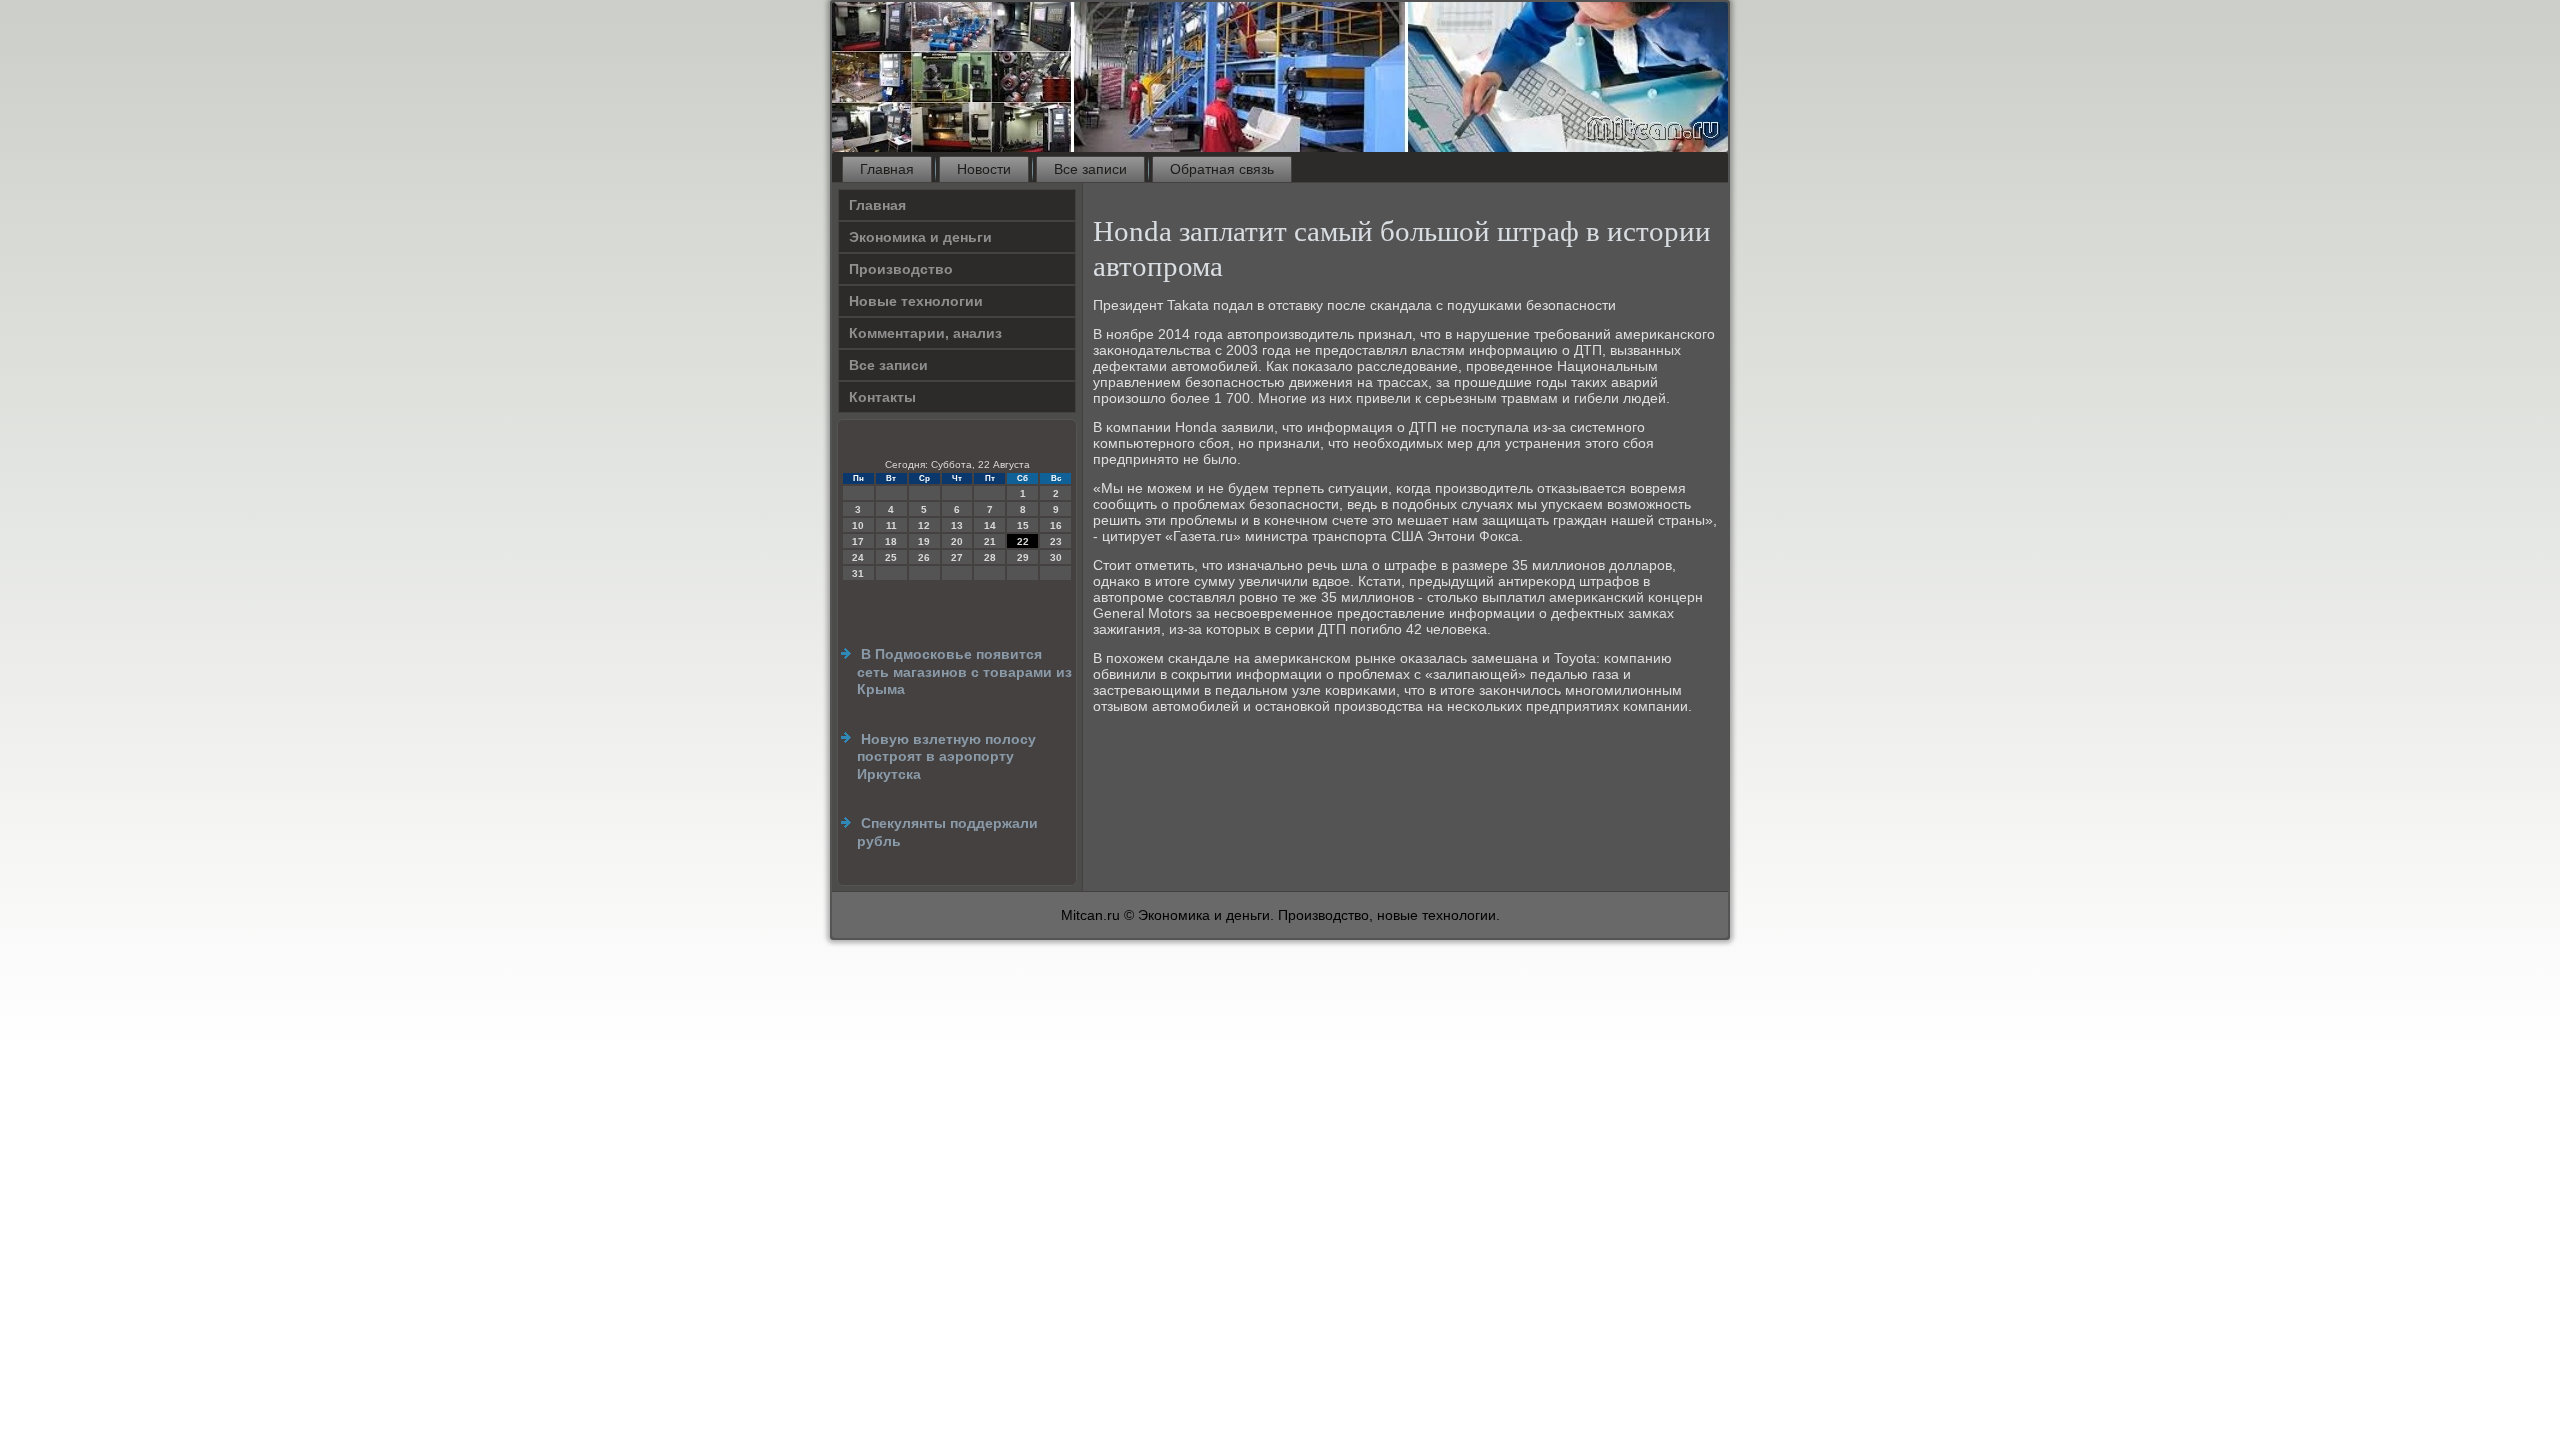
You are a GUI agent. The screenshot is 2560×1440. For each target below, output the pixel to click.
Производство (901, 269)
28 (990, 557)
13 (957, 525)
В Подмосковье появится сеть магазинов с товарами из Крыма (964, 671)
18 (891, 541)
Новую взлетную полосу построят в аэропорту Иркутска (946, 756)
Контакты (882, 397)
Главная (887, 169)
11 (891, 525)
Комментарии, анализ (925, 333)
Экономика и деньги (920, 237)
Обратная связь (1222, 169)
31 (858, 573)
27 (957, 557)
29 (1023, 557)
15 (1023, 525)
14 (990, 525)
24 (858, 557)
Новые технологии (916, 301)
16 (1056, 525)
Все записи (1090, 169)
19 (924, 541)
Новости (984, 169)
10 (858, 525)
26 (924, 557)
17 (858, 541)
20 (957, 541)
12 (924, 525)
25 (891, 557)
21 (990, 541)
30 (1056, 557)
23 (1056, 541)
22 (1023, 541)
